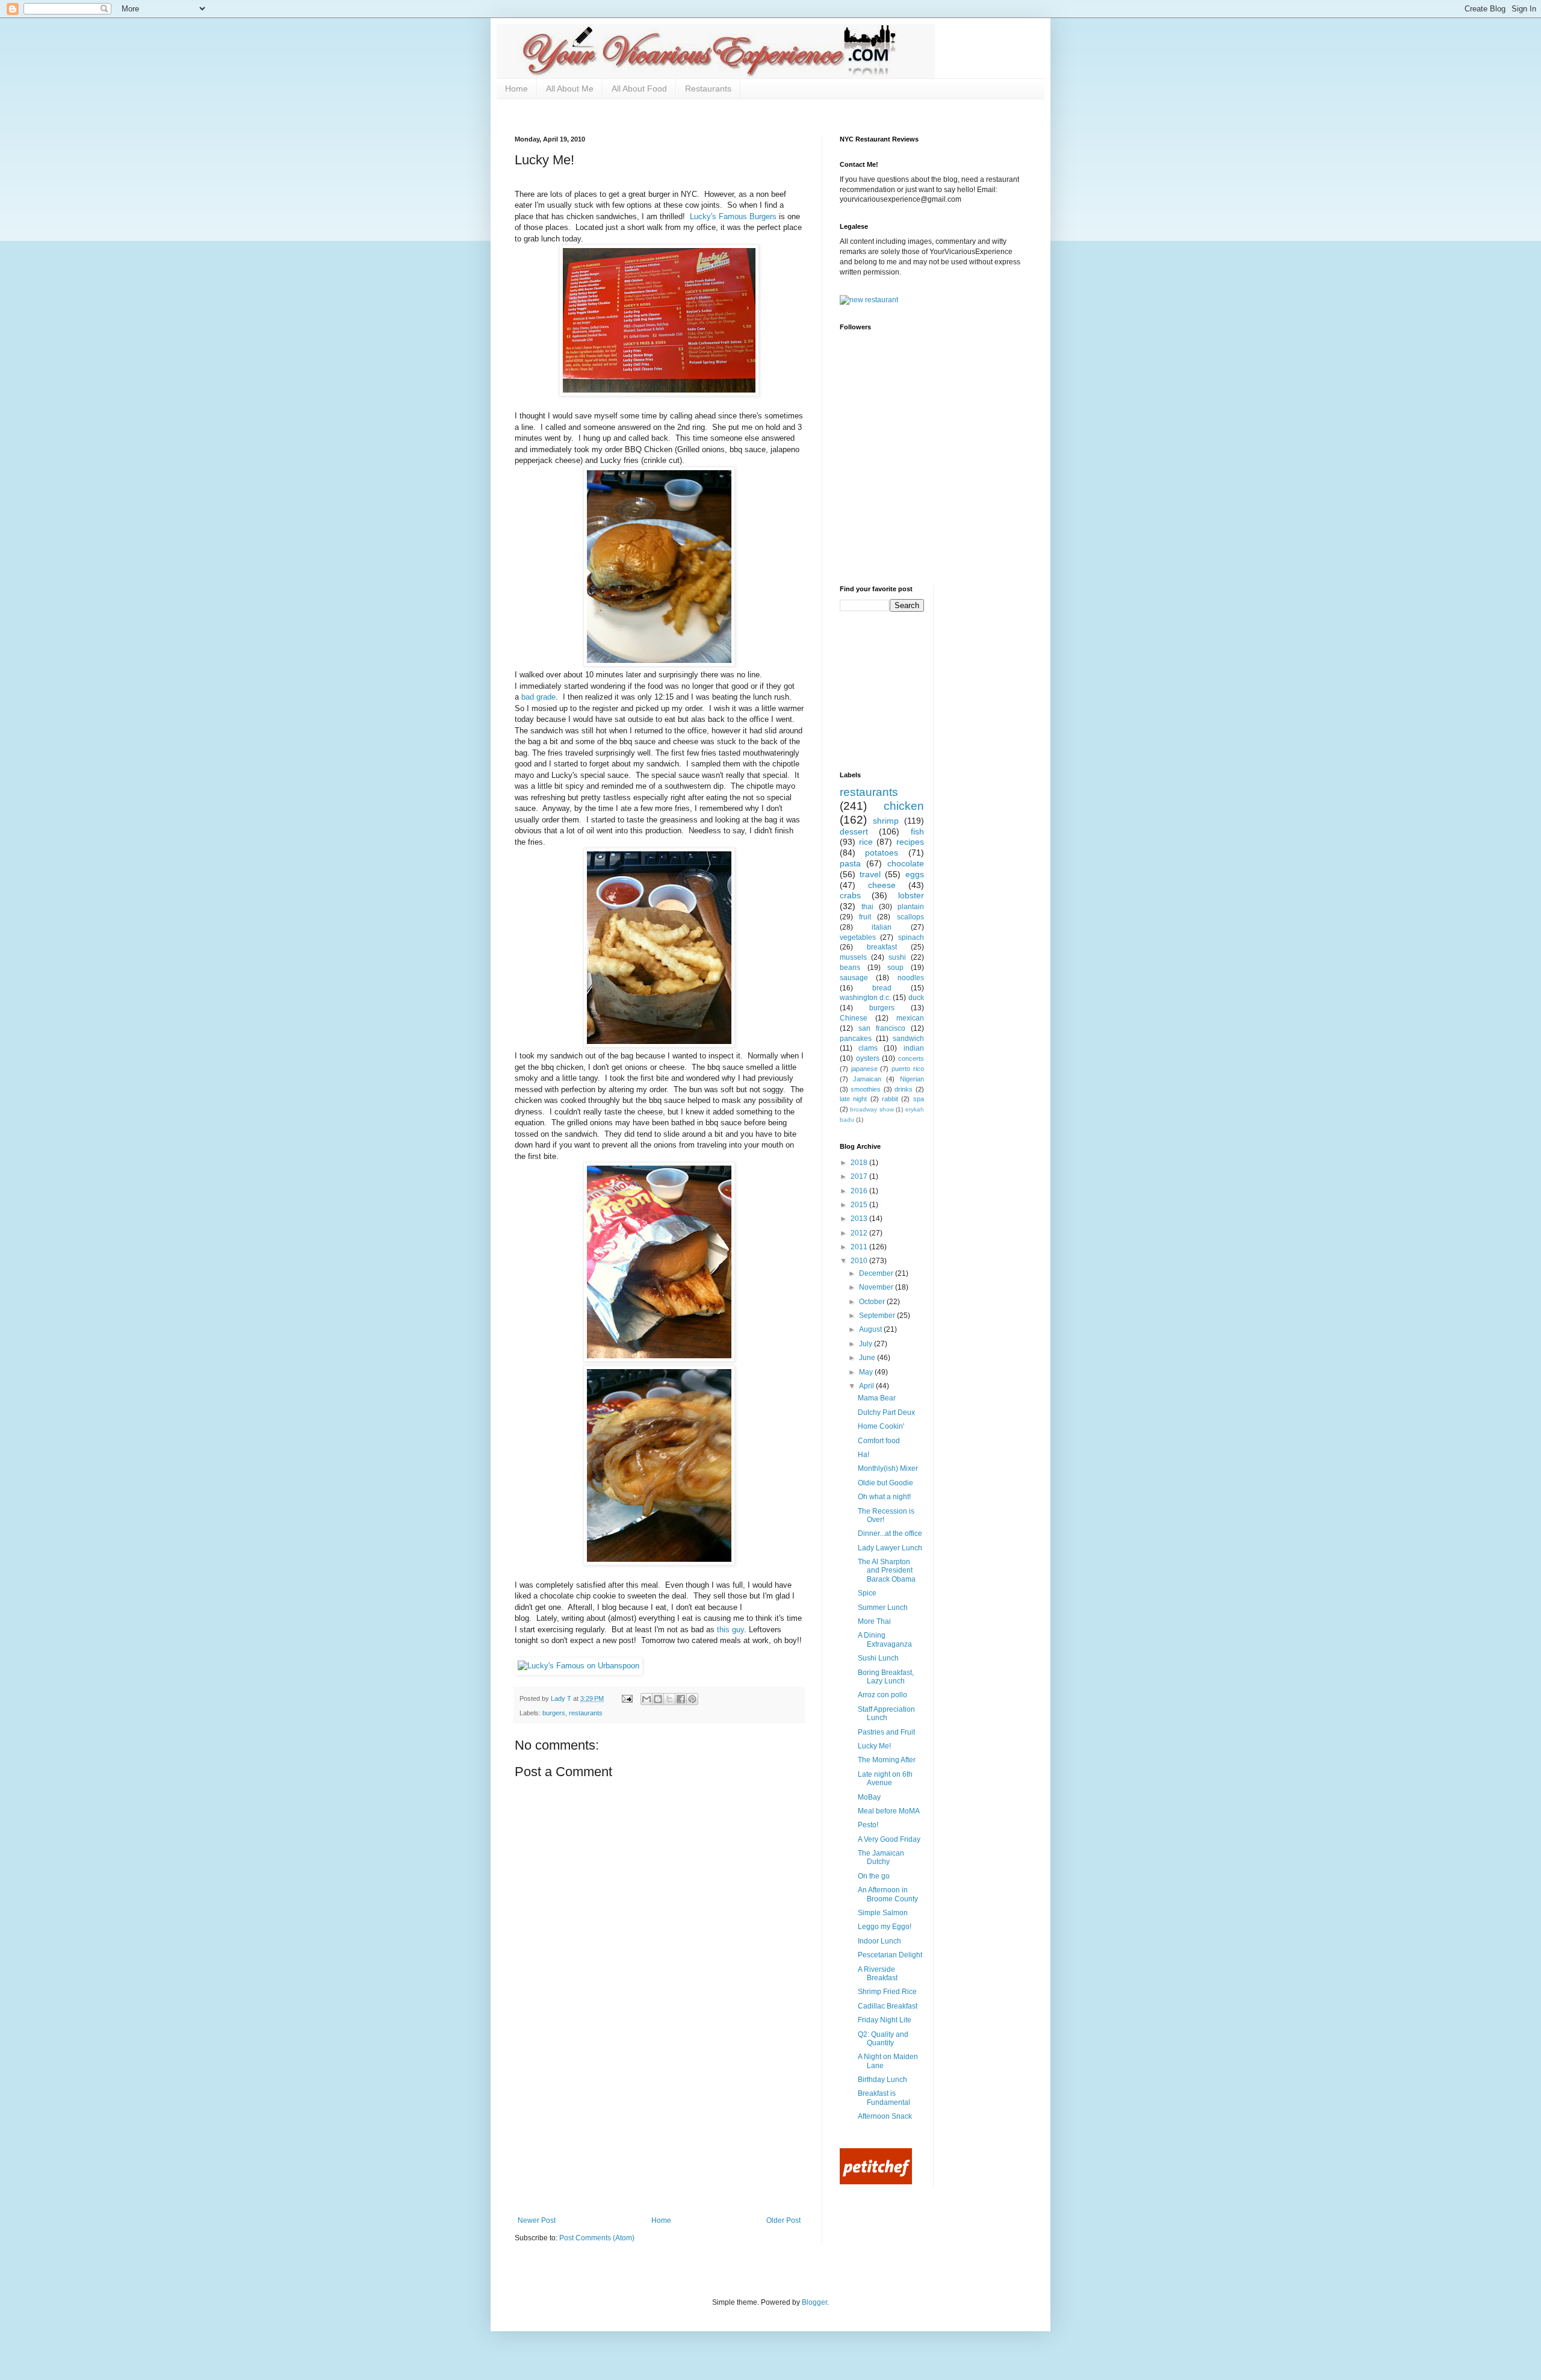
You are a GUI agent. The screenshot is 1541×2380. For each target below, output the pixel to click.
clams (868, 1048)
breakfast (882, 947)
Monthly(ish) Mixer (888, 1468)
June (868, 1358)
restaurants (586, 1713)
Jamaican (867, 1079)
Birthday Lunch (882, 2080)
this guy (730, 1630)
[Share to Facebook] (681, 1699)
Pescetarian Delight (890, 1955)
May (867, 1372)
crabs (850, 895)
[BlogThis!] (658, 1699)
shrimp (886, 821)
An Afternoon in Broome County (888, 1894)
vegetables (858, 937)
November (877, 1287)
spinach (911, 937)
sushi (897, 957)
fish (917, 831)
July (867, 1344)
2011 (860, 1247)
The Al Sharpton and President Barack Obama (887, 1571)
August (871, 1329)
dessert (854, 831)
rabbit (890, 1099)
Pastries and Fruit (886, 1732)
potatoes (882, 853)
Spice (867, 1593)
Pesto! (868, 1825)
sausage (854, 978)
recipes (910, 842)
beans (850, 968)
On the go (874, 1876)
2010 (860, 1261)
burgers (554, 1713)
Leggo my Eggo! (885, 1927)
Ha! (864, 1455)
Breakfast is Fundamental (884, 2098)
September (878, 1316)
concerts (911, 1058)
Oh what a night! (884, 1497)
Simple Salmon (883, 1913)
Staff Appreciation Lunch (886, 1714)
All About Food (639, 89)
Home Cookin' (881, 1426)
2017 (860, 1176)
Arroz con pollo (882, 1695)
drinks (904, 1089)
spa (919, 1099)
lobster (911, 895)
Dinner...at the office (890, 1533)
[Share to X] (669, 1699)
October (873, 1302)
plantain (911, 907)
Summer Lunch (883, 1608)
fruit (865, 917)
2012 (860, 1233)
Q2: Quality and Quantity (883, 2039)
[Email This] (646, 1699)
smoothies (866, 1089)
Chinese (854, 1018)
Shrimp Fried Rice (887, 1992)
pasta (850, 863)
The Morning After (887, 1760)
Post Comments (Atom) (597, 2238)
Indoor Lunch (879, 1941)
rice (866, 842)
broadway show (872, 1109)
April (867, 1386)
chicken (904, 806)
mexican (910, 1018)
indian (914, 1048)
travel (870, 874)
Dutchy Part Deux (886, 1412)
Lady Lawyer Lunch (890, 1548)
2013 (860, 1219)
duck (916, 998)
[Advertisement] (659, 2126)
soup (895, 968)
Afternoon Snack (885, 2116)
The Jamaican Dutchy (881, 1857)
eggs (915, 874)
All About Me (570, 89)
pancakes (856, 1039)
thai (867, 907)
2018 (860, 1163)
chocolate (906, 863)
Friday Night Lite (885, 2020)
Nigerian (912, 1079)
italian (882, 927)
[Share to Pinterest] (692, 1699)
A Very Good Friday (889, 1839)
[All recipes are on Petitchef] (876, 2182)
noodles (911, 978)
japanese (864, 1069)
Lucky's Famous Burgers (733, 216)
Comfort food (879, 1441)
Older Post (783, 2220)
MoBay (869, 1797)
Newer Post (537, 2220)
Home (516, 89)
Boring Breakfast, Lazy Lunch (886, 1677)
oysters (868, 1058)
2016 (860, 1191)
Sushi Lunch (878, 1658)
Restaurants (708, 89)
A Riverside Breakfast (878, 1974)
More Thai (874, 1621)
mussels (853, 957)
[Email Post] (627, 1698)
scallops (910, 917)
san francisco (882, 1028)
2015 (860, 1205)
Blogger (814, 2302)
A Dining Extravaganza (885, 1639)
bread (882, 988)
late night (853, 1099)
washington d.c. (865, 998)
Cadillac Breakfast (888, 2006)
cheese (882, 885)
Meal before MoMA (889, 1811)
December (877, 1273)
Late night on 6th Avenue (885, 1779)
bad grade (538, 697)
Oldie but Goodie (885, 1483)
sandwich (908, 1039)
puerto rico (908, 1069)
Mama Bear (877, 1398)
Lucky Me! (874, 1746)
